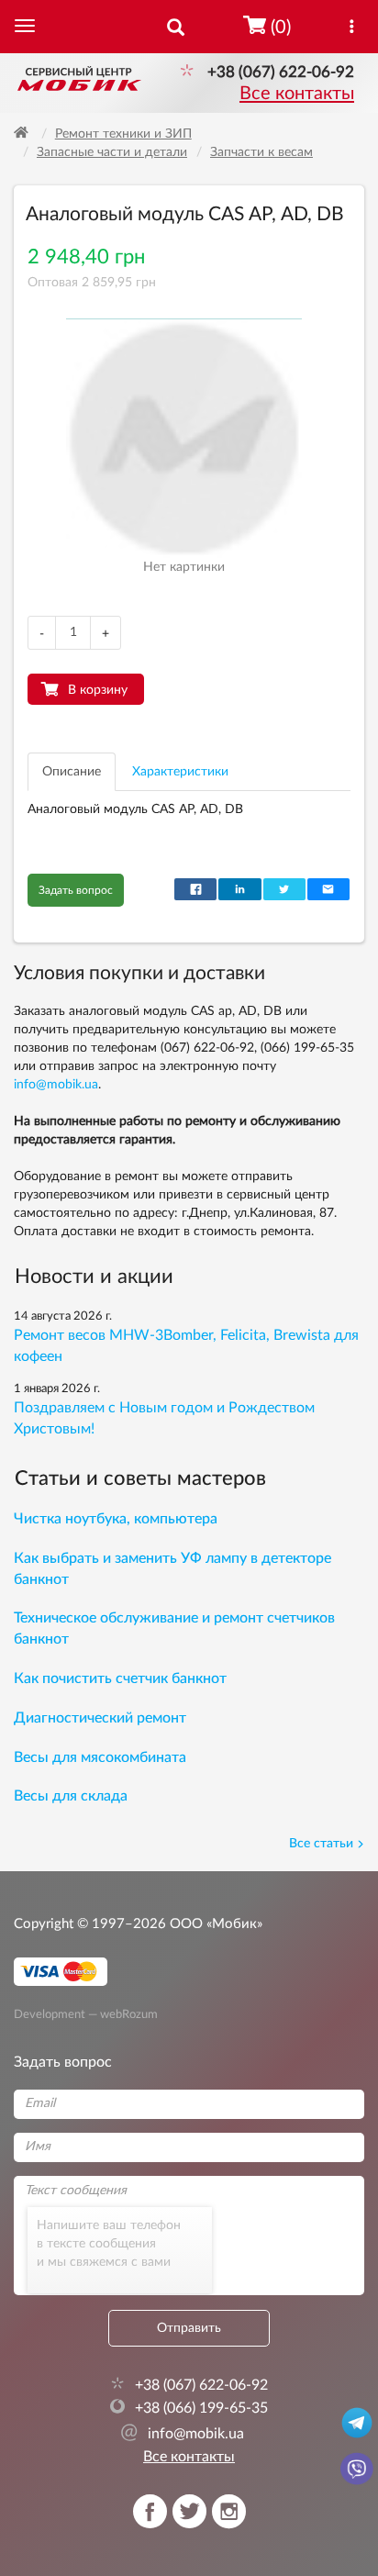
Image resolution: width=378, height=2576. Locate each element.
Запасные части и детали (112, 152)
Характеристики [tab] (180, 772)
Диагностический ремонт (100, 1718)
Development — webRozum (86, 2014)
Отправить (189, 2328)
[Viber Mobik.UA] (357, 2468)
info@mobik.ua (56, 1085)
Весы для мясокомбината (100, 1757)
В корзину (98, 690)
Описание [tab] (72, 772)
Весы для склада (71, 1796)
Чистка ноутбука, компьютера (116, 1519)
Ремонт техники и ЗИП (123, 134)
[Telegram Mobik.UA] (357, 2422)
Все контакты (297, 94)
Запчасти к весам (261, 152)
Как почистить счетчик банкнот (120, 1678)
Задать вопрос (76, 890)
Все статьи (321, 1844)
